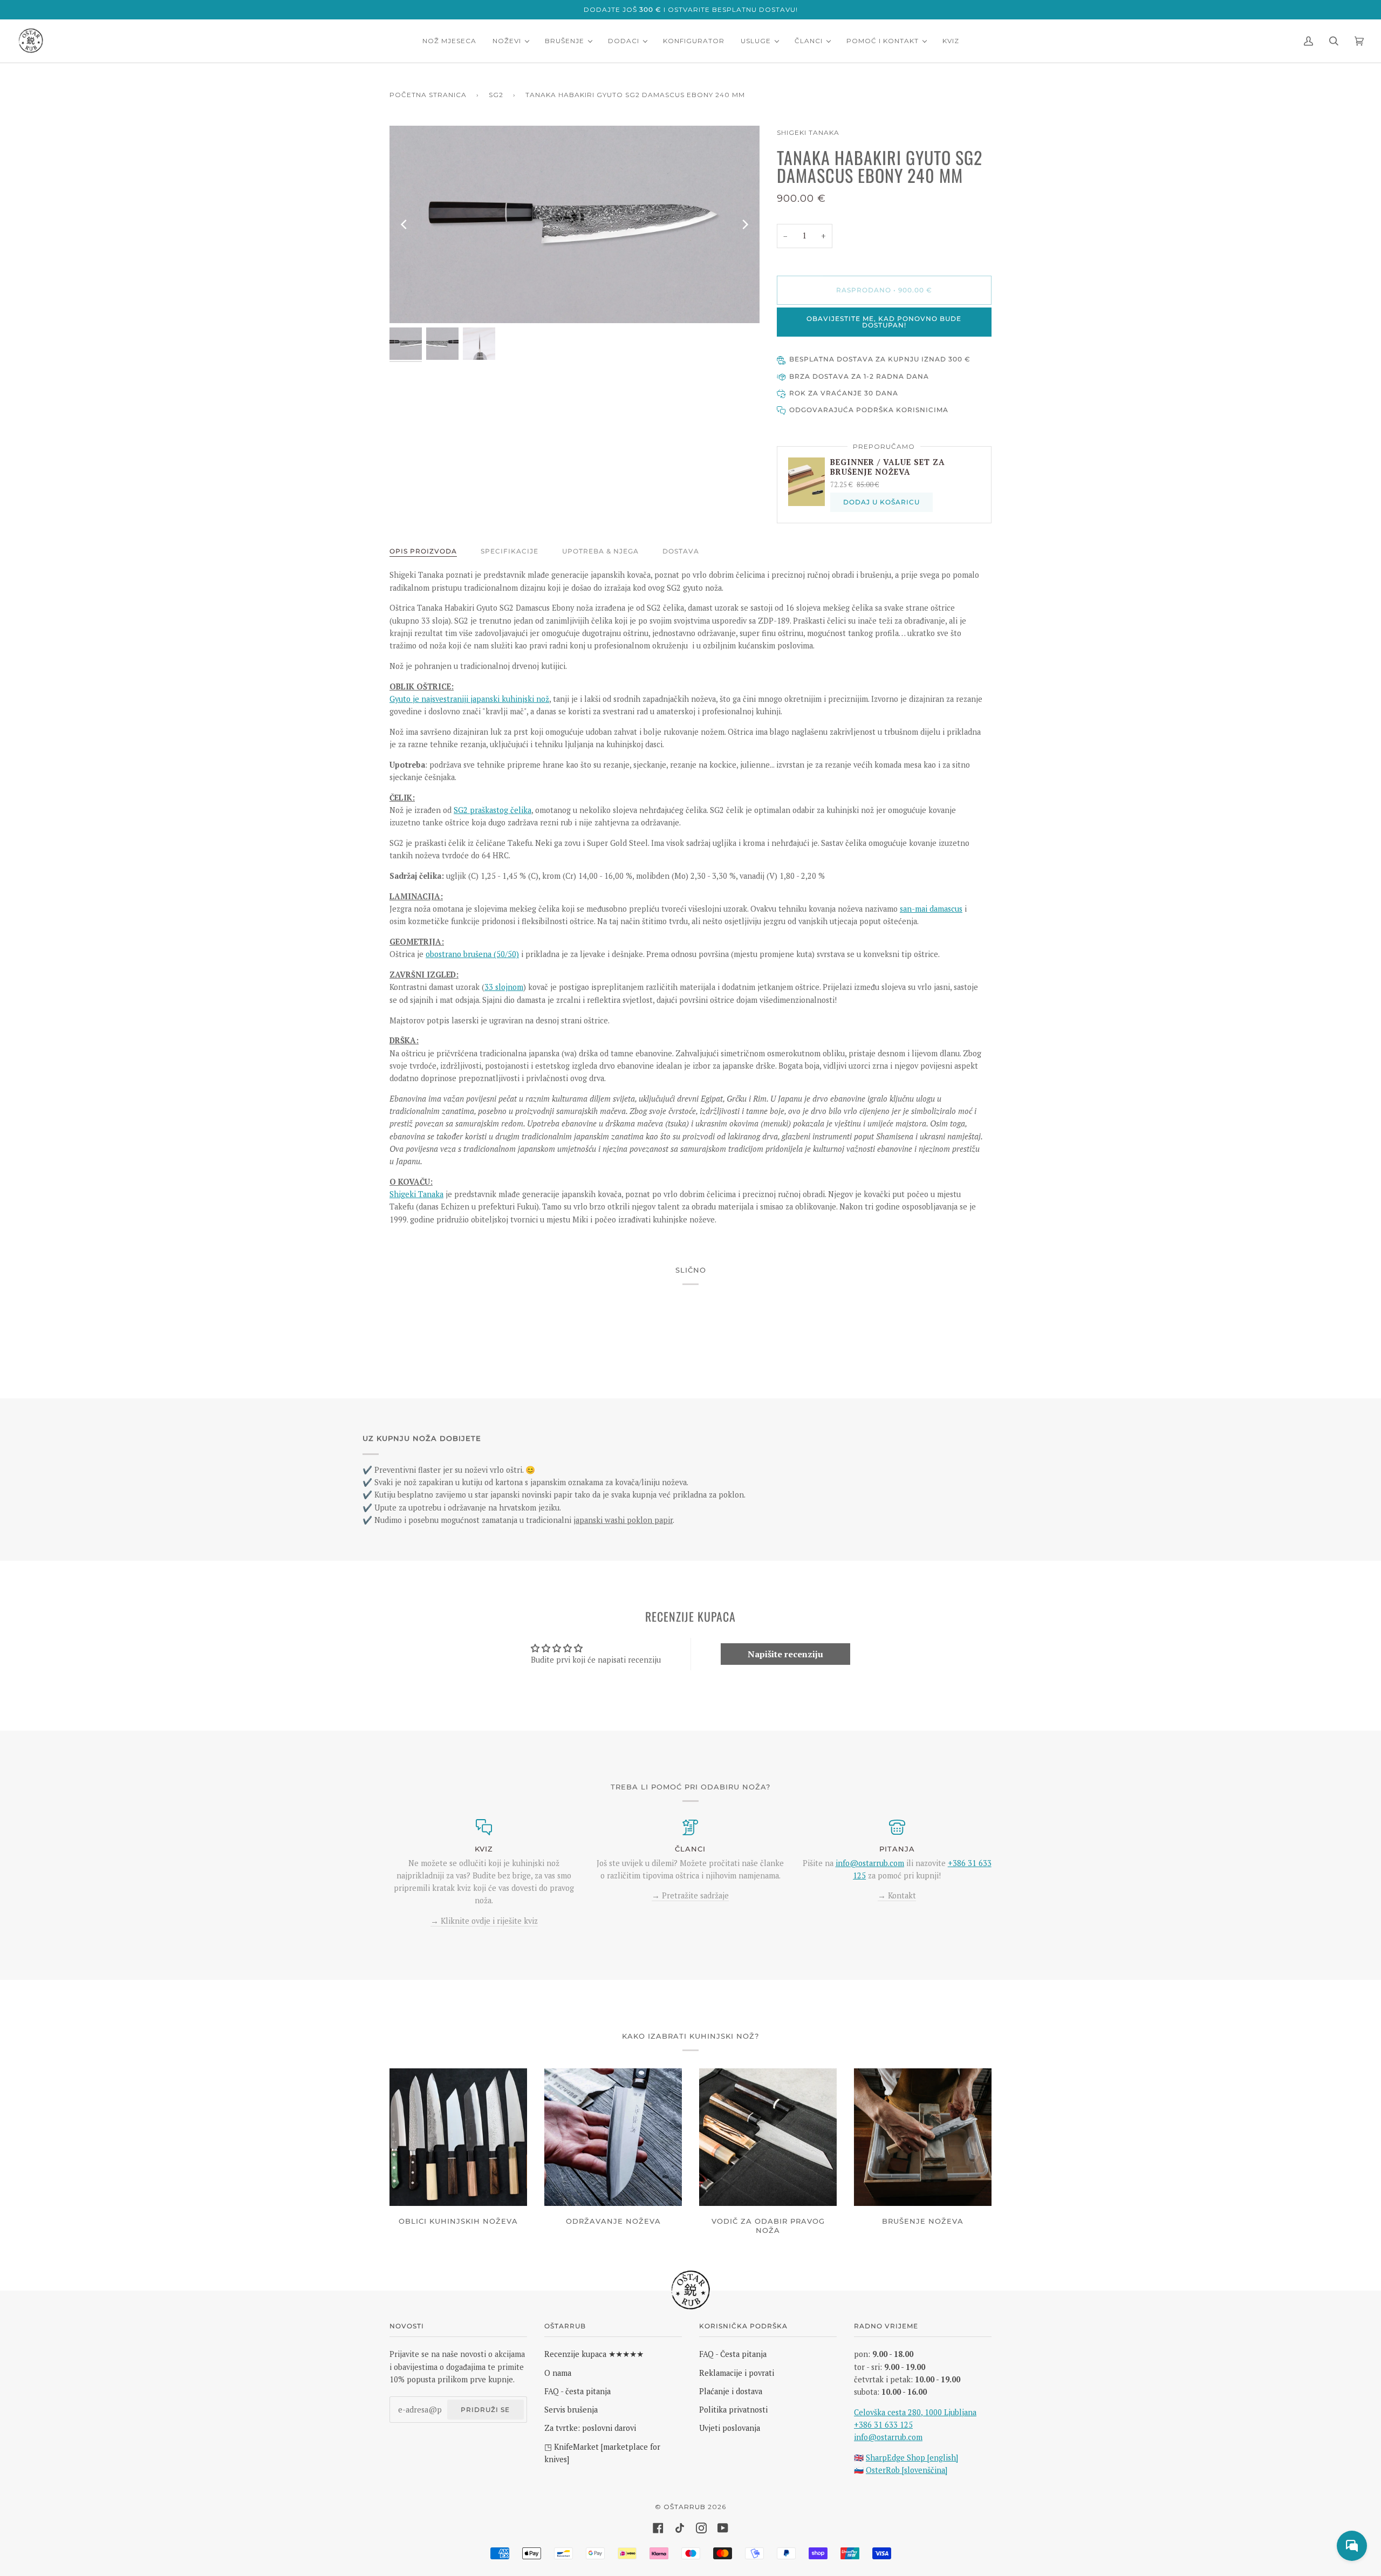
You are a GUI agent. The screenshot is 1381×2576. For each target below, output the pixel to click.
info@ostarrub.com (888, 2437)
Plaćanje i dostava (731, 2391)
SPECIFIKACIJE (510, 551)
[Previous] (405, 224)
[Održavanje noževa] (613, 2137)
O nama (558, 2373)
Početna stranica (428, 95)
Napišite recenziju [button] (785, 1654)
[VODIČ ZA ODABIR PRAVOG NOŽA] (768, 2137)
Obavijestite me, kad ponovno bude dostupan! (884, 322)
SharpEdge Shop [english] (912, 2458)
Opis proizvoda (423, 551)
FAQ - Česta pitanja (733, 2354)
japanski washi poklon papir (623, 1520)
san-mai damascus (931, 909)
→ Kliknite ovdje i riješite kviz (484, 1921)
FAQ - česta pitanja (577, 2391)
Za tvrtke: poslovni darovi (590, 2428)
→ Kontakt (897, 1895)
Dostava (681, 551)
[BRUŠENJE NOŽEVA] (923, 2137)
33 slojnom (504, 987)
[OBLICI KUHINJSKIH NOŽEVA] (458, 2137)
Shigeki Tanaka (808, 132)
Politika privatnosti (733, 2410)
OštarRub (685, 2507)
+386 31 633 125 (883, 2425)
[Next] (744, 224)
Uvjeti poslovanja (730, 2428)
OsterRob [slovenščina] (907, 2470)
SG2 (496, 95)
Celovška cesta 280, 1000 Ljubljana (915, 2412)
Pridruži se (485, 2410)
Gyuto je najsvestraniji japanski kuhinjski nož (469, 699)
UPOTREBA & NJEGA (600, 551)
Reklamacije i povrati (737, 2373)
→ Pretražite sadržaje (690, 1895)
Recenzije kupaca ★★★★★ (594, 2354)
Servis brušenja (571, 2410)
